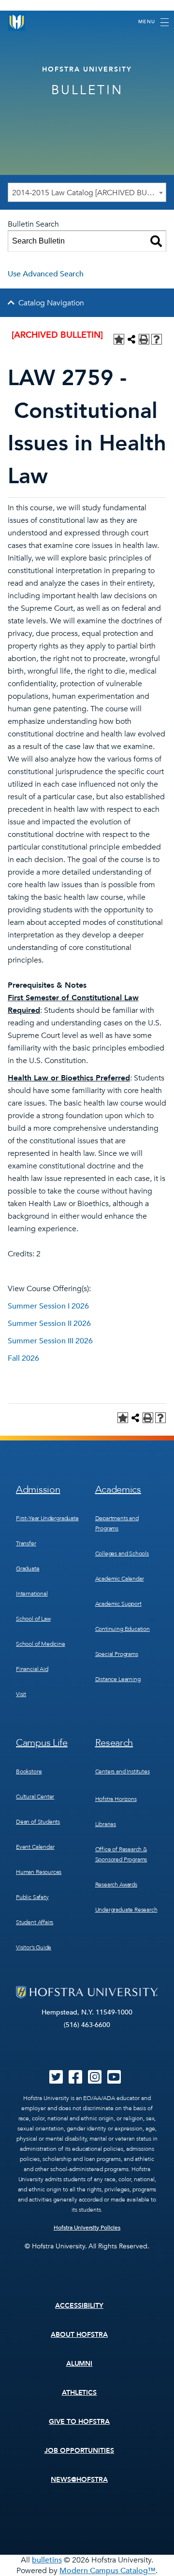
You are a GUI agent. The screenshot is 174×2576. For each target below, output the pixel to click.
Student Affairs (35, 1922)
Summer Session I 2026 (48, 1306)
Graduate (28, 1569)
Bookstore (29, 1771)
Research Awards (116, 1885)
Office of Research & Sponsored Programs (121, 1854)
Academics (118, 1489)
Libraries (106, 1824)
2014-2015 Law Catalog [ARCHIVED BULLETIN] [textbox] (89, 193)
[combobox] (87, 192)
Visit (21, 1694)
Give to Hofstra (79, 2422)
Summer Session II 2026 (49, 1324)
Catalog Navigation (51, 303)
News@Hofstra (79, 2480)
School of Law (33, 1619)
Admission (38, 1489)
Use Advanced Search (46, 274)
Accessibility (79, 2306)
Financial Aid (32, 1669)
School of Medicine (41, 1644)
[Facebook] (75, 2080)
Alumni (80, 2364)
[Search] (156, 241)
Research (114, 1743)
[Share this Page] (131, 339)
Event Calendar (35, 1847)
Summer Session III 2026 (50, 1341)
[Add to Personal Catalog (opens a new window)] (119, 339)
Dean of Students (38, 1822)
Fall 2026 (23, 1358)
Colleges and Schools (122, 1554)
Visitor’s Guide (34, 1947)
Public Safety (32, 1897)
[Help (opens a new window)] (157, 339)
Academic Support (118, 1604)
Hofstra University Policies (87, 2228)
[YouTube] (114, 2080)
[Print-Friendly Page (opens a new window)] (144, 339)
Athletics (80, 2393)
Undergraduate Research (126, 1910)
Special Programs (117, 1654)
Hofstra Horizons (116, 1799)
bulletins (47, 2560)
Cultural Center (35, 1797)
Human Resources (39, 1872)
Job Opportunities (80, 2451)
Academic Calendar (120, 1579)
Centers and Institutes (123, 1771)
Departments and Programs (117, 1523)
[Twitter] (56, 2080)
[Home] (17, 22)
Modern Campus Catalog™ (108, 2571)
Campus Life (42, 1743)
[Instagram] (95, 2080)
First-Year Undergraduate (47, 1518)
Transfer (26, 1543)
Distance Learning (118, 1679)
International (32, 1594)
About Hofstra (79, 2335)
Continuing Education (123, 1629)
